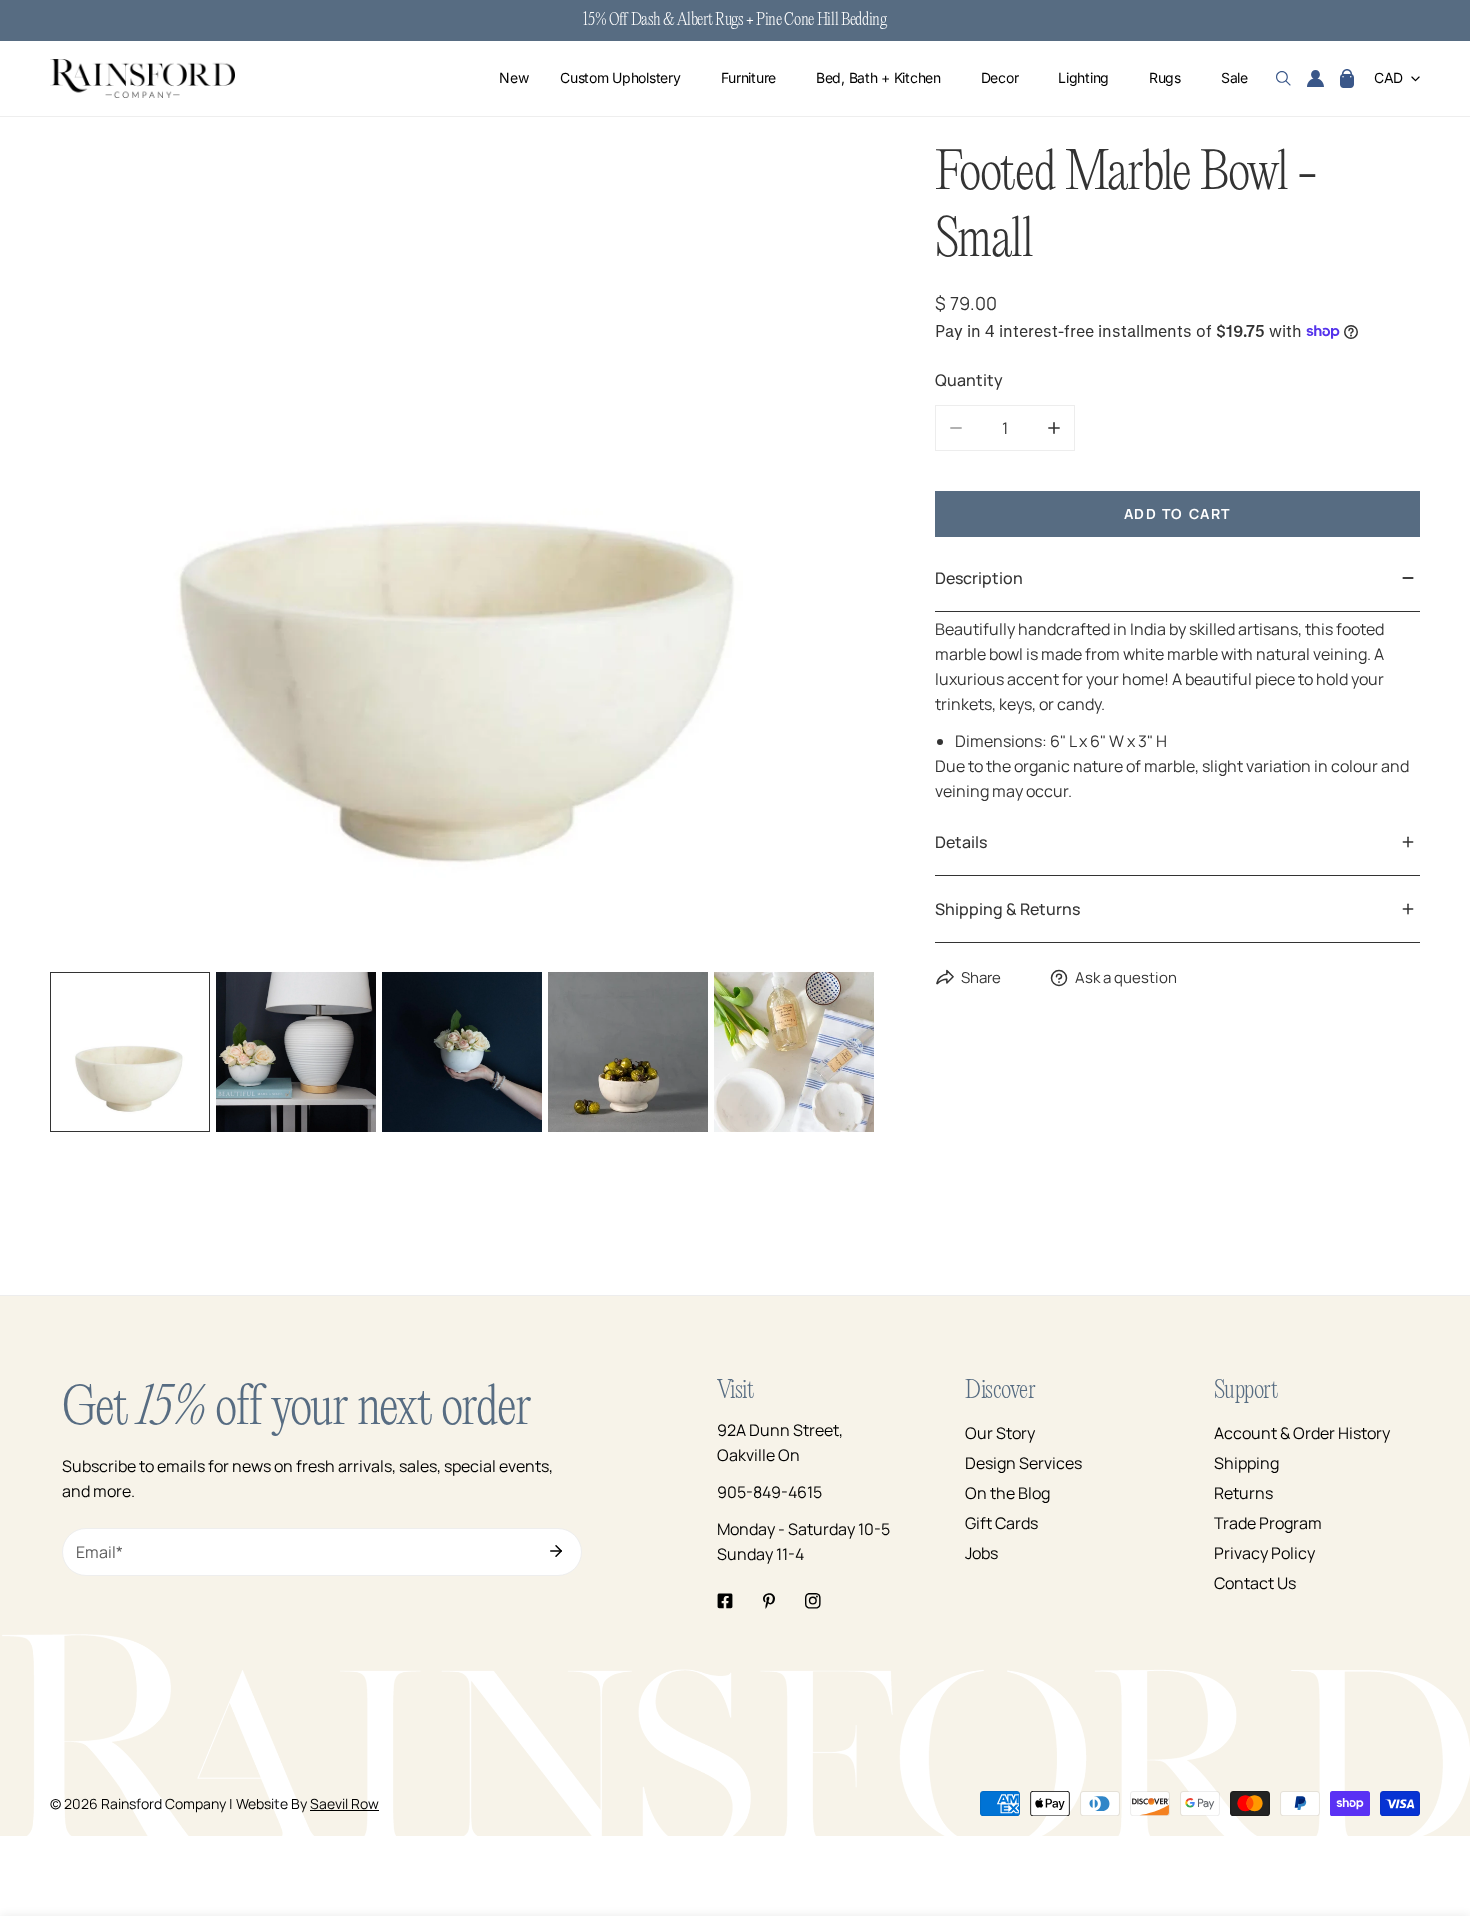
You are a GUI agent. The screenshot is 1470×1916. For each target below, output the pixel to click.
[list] (462, 553)
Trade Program (1268, 1523)
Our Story (1000, 1433)
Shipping (1246, 1463)
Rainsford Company (163, 1803)
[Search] (1283, 79)
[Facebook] (725, 1601)
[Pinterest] (769, 1601)
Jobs (981, 1553)
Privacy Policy (1264, 1553)
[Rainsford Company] (142, 78)
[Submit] (556, 1551)
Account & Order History (1302, 1433)
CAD (1388, 78)
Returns (1243, 1493)
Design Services (1023, 1463)
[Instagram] (813, 1601)
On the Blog (1007, 1493)
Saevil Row (344, 1803)
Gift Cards (1001, 1523)
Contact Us (1255, 1583)
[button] (1347, 79)
